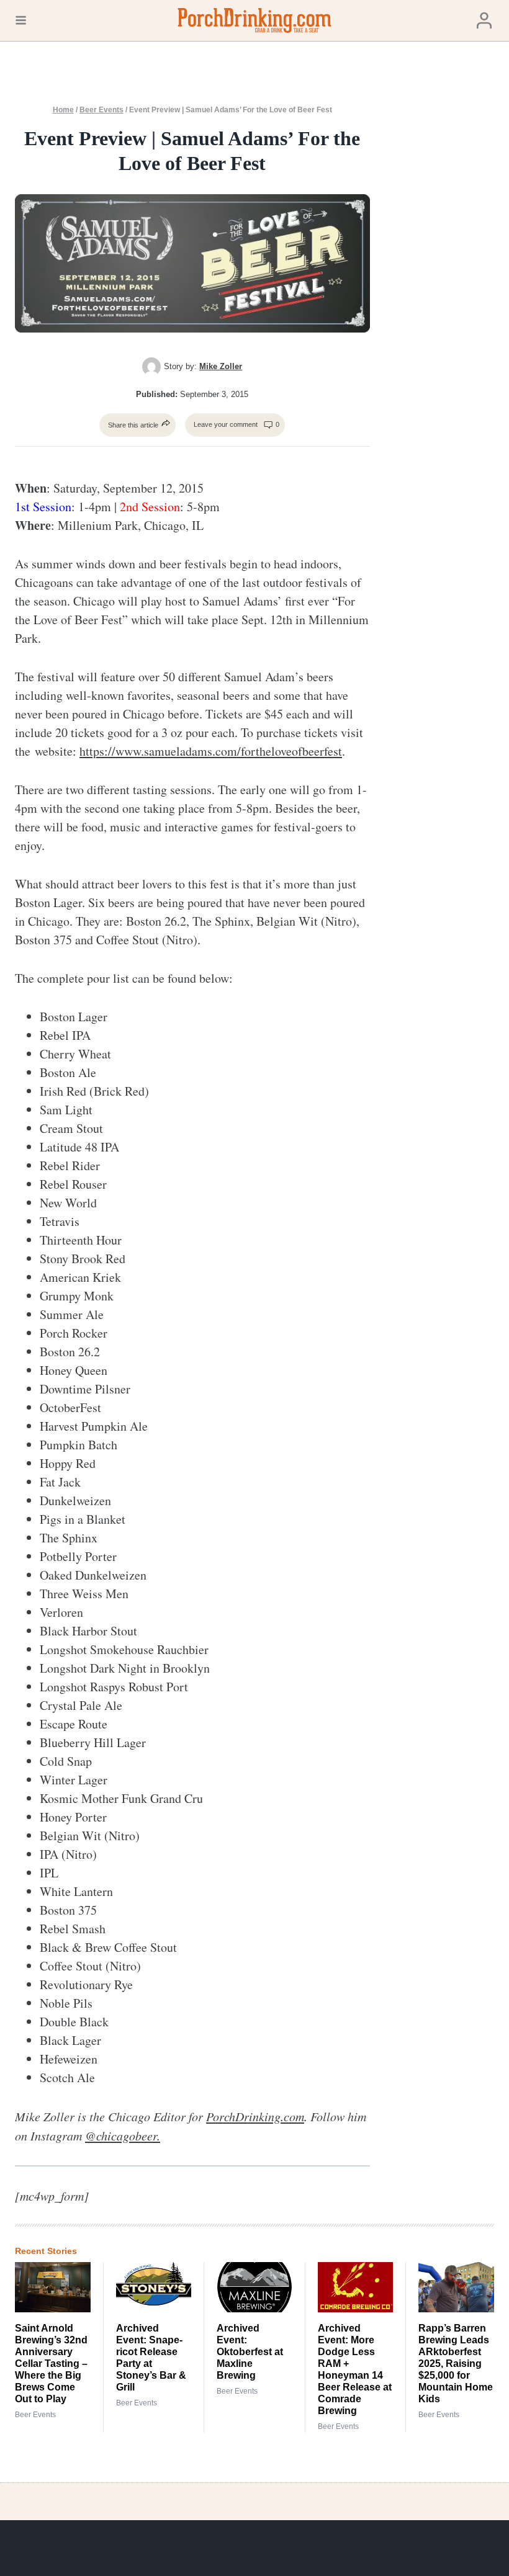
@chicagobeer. (123, 2135)
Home (63, 110)
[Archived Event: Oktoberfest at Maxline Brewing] (254, 2287)
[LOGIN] (484, 21)
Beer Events (101, 110)
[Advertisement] (449, 300)
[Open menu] (21, 20)
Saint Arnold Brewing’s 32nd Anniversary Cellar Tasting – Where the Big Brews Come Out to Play (51, 2364)
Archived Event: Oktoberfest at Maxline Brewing (250, 2352)
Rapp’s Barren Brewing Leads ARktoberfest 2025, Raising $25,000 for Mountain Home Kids (456, 2364)
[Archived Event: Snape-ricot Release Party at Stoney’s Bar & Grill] (154, 2287)
